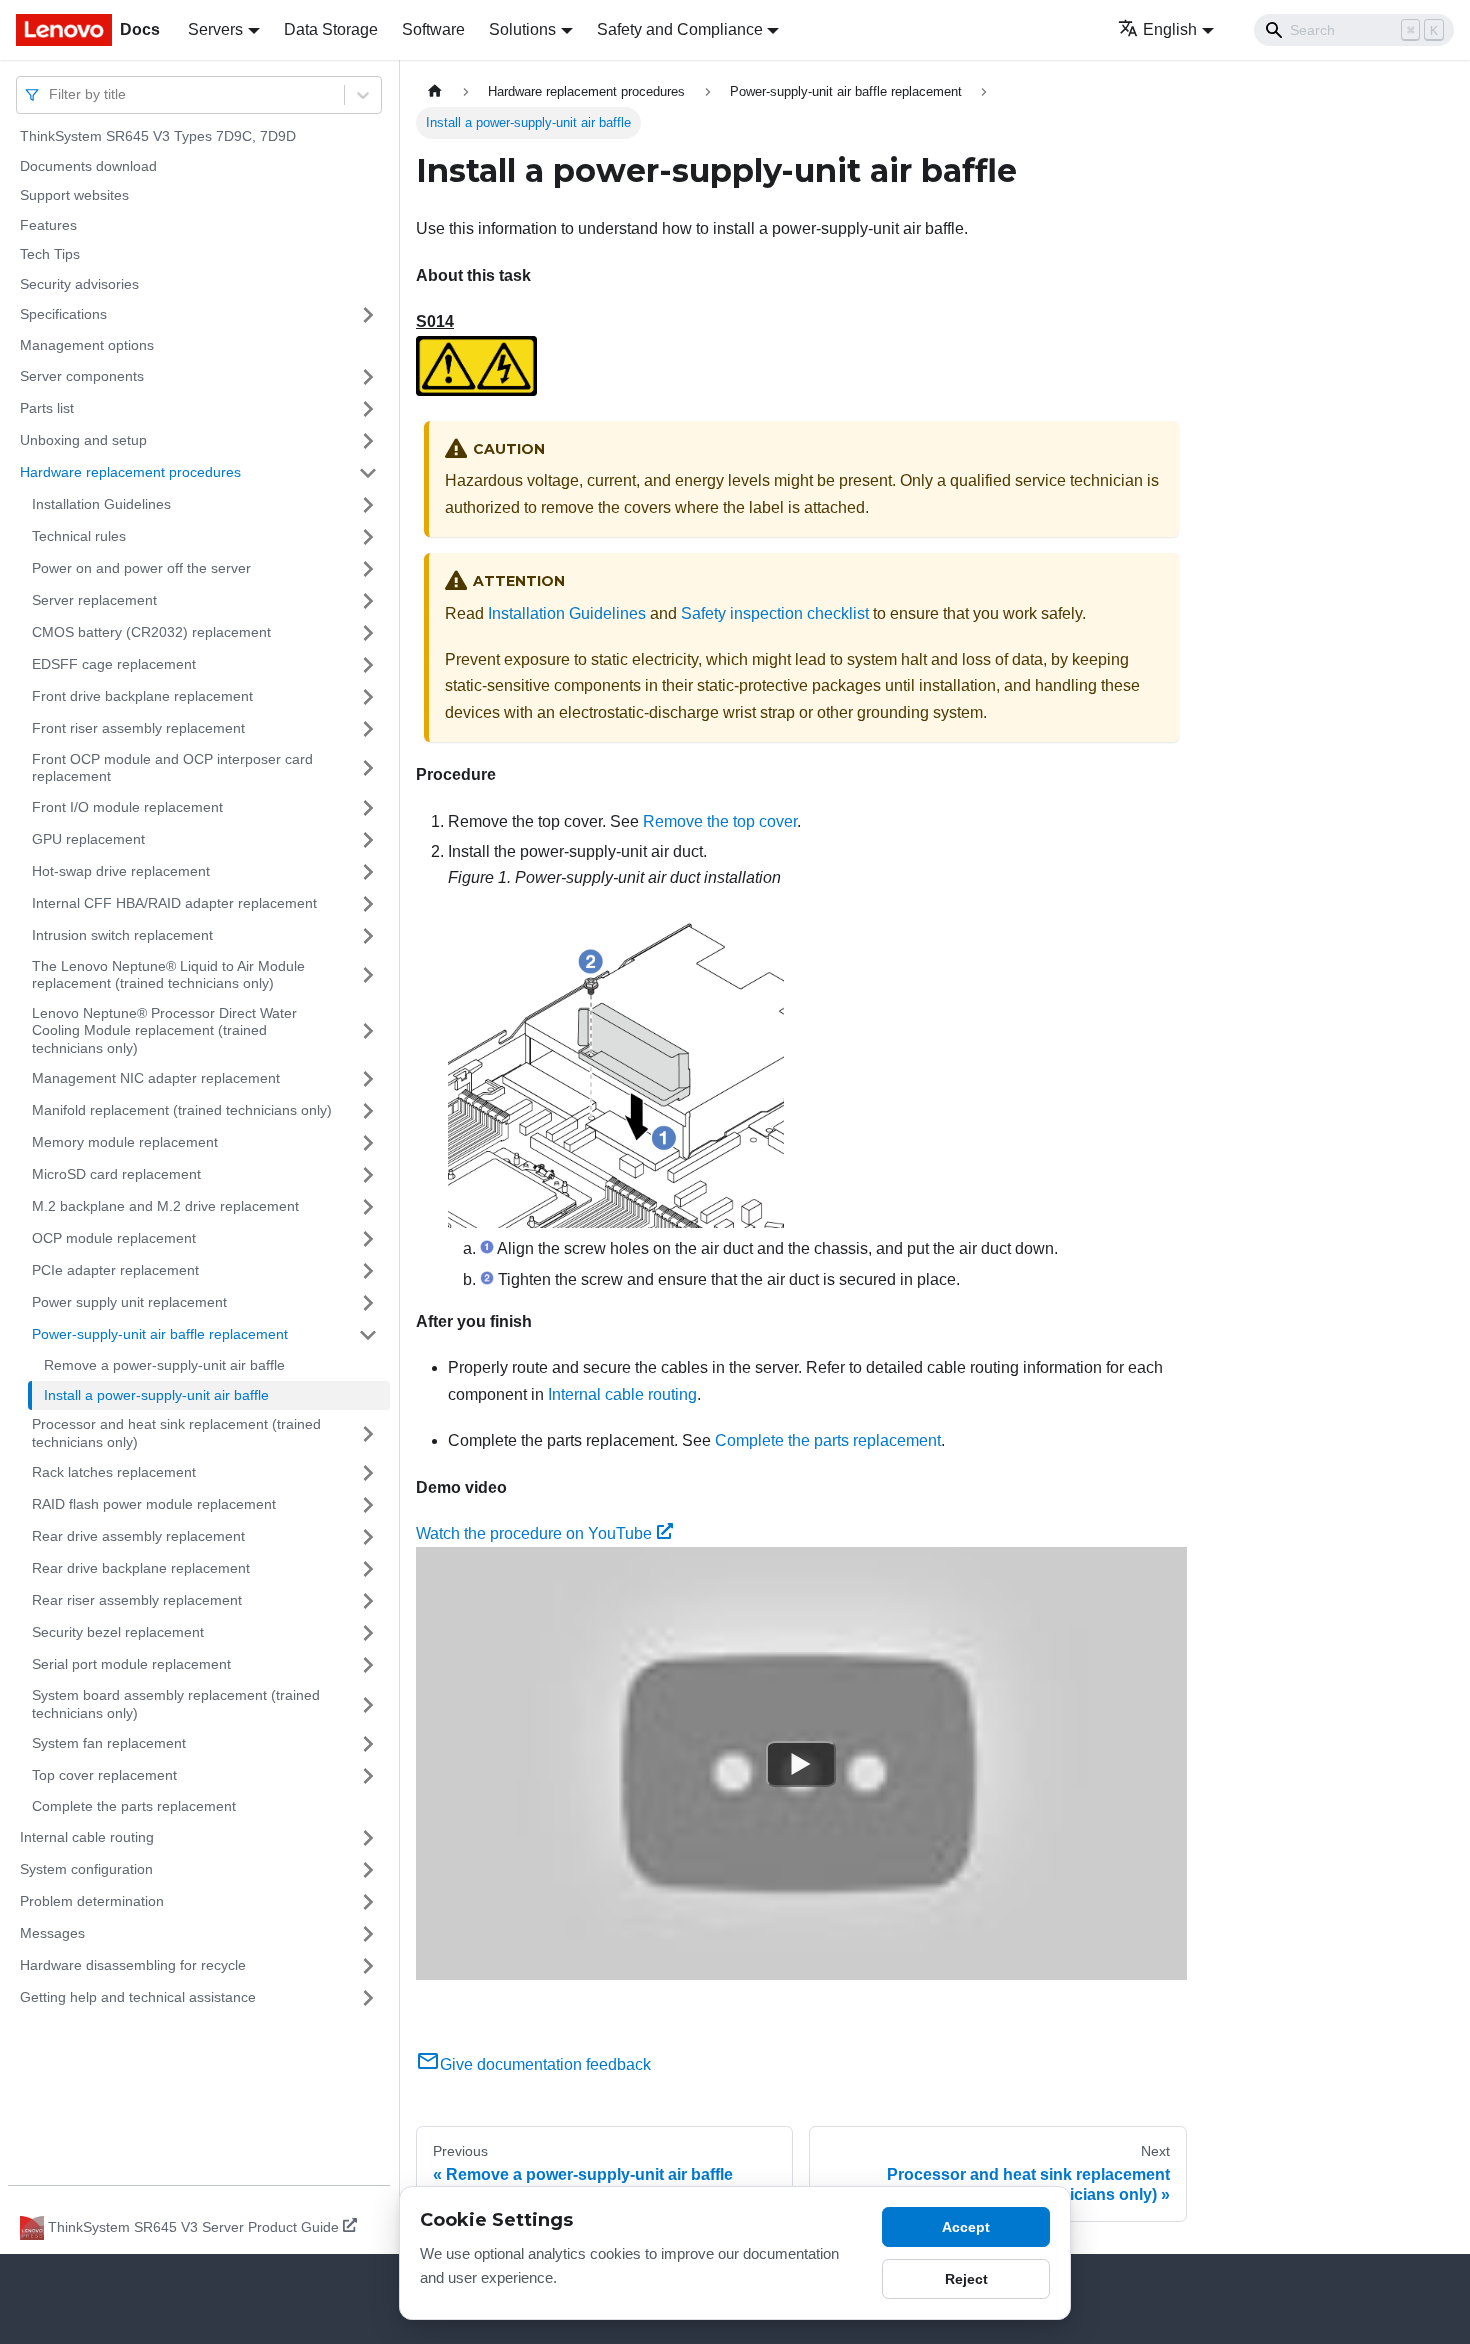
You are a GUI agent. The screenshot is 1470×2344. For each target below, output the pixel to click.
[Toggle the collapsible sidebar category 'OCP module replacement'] (368, 1239)
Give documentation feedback (545, 2064)
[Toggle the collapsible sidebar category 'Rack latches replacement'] (368, 1473)
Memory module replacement (125, 1142)
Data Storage (331, 29)
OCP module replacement (114, 1238)
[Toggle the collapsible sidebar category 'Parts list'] (368, 409)
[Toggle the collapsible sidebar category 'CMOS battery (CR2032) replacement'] (368, 633)
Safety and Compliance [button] (680, 29)
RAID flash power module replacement (154, 1504)
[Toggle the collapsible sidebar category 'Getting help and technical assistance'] (368, 1998)
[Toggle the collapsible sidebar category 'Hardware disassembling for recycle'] (368, 1966)
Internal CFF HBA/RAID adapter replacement (174, 903)
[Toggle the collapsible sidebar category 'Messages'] (368, 1934)
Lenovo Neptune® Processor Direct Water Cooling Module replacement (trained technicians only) (164, 1030)
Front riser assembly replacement (138, 728)
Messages (52, 1933)
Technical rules (79, 536)
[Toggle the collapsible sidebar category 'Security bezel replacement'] (368, 1633)
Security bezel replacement (118, 1632)
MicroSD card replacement (116, 1174)
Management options (87, 345)
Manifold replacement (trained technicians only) (182, 1110)
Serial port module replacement (131, 1664)
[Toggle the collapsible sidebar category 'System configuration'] (368, 1870)
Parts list (47, 408)
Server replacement (94, 600)
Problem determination (92, 1901)
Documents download (88, 166)
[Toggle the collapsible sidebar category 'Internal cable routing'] (368, 1838)
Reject (966, 2279)
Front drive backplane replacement (142, 696)
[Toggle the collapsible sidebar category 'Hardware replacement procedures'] (368, 473)
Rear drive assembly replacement (138, 1536)
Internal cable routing (87, 1837)
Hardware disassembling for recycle (133, 1965)
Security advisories (79, 284)
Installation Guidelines (101, 504)
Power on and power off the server (141, 568)
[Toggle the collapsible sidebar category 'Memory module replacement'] (368, 1143)
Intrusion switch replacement (122, 935)
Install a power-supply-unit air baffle (156, 1395)
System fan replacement (109, 1743)
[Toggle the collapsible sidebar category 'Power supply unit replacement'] (368, 1303)
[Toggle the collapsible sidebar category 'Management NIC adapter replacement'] (368, 1079)
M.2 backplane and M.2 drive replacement (165, 1206)
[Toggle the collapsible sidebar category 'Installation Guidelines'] (368, 505)
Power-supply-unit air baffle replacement (160, 1334)
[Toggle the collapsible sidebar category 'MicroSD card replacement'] (368, 1175)
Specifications (63, 314)
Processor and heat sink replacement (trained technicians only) (176, 1433)
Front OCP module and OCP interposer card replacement (172, 768)
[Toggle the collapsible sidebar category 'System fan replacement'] (368, 1744)
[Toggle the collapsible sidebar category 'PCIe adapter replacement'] (368, 1271)
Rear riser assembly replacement (137, 1600)
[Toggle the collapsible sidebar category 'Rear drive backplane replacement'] (368, 1569)
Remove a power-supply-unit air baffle (164, 1365)
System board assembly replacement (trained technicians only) (176, 1704)
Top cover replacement (104, 1775)
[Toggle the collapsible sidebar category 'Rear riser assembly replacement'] (368, 1601)
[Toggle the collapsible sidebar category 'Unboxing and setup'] (368, 441)
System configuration (86, 1869)
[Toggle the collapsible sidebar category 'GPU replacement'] (368, 840)
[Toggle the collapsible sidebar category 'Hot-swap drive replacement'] (368, 872)
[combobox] (51, 94)
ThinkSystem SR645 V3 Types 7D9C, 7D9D (158, 136)
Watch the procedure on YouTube (534, 1533)
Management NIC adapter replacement (156, 1078)
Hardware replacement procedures (130, 472)
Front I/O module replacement (127, 807)
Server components (82, 376)
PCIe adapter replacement (115, 1270)
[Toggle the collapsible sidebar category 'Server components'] (368, 377)
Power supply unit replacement (129, 1302)
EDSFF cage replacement (114, 664)
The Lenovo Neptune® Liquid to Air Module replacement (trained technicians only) (168, 975)
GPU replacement (88, 839)
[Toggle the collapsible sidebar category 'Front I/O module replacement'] (368, 808)
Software (433, 29)
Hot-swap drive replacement (121, 871)
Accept (966, 2227)
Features (48, 225)
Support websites (74, 195)
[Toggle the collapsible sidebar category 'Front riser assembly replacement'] (368, 729)
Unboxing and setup (83, 440)
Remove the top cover (720, 821)
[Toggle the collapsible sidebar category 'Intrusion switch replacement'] (368, 936)
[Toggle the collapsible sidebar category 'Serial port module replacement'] (368, 1665)
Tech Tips (50, 254)
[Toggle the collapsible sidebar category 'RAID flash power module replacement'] (368, 1505)
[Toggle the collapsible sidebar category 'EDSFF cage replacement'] (368, 665)
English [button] (1170, 29)
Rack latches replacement (114, 1472)
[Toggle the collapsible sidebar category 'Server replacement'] (368, 601)
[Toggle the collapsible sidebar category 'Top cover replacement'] (368, 1776)
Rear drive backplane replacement (141, 1568)
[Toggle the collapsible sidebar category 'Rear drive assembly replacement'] (368, 1537)
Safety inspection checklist (775, 613)
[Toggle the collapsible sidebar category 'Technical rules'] (368, 537)
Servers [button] (215, 29)
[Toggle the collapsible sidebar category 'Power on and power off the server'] (368, 569)
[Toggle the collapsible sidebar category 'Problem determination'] (368, 1902)
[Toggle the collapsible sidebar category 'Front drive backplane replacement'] (368, 697)
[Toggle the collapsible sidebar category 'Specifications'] (368, 315)
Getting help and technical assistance (138, 1997)
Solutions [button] (522, 29)
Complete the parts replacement (134, 1806)
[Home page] (435, 91)
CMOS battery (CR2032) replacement (151, 632)
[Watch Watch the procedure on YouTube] (801, 1764)
